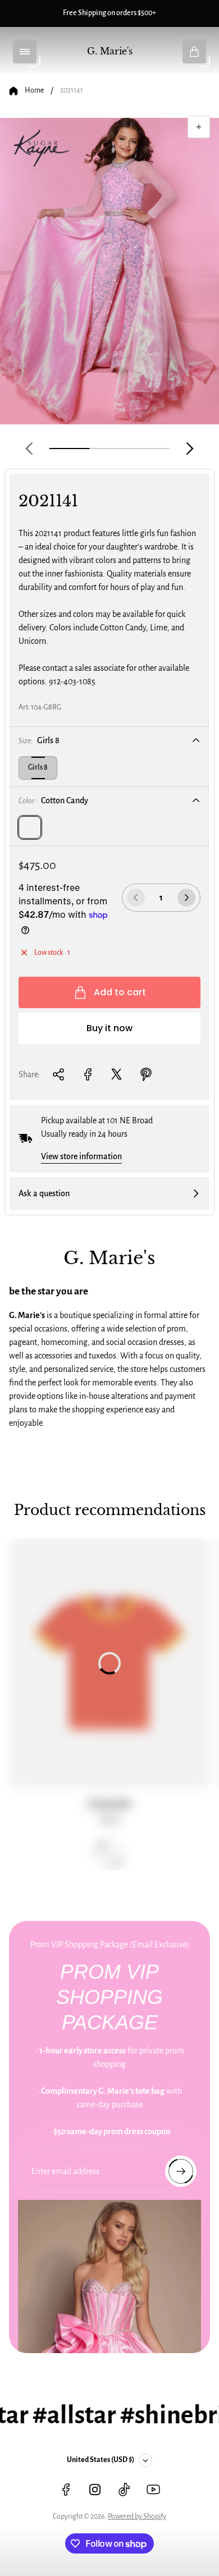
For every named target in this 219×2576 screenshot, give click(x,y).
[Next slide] (190, 449)
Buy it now (109, 1028)
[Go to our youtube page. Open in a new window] (153, 2490)
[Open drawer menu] (25, 52)
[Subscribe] (181, 2171)
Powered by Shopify (137, 2516)
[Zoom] (199, 127)
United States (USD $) (101, 2460)
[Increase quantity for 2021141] (186, 898)
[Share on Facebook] (88, 1074)
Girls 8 (38, 767)
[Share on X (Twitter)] (117, 1074)
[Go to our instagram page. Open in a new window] (95, 2490)
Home (34, 90)
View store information (81, 1156)
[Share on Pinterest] (146, 1074)
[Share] (58, 1074)
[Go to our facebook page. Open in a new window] (66, 2490)
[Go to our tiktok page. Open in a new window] (124, 2490)
